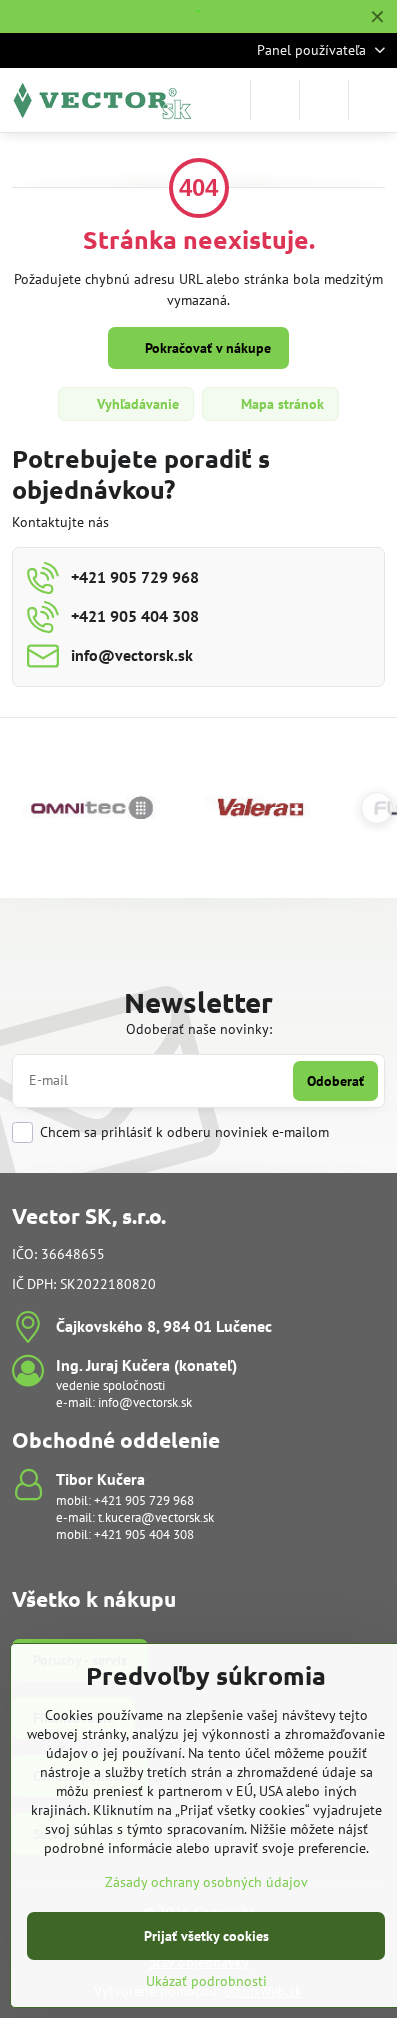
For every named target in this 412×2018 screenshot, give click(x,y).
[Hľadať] (275, 100)
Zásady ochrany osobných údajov (206, 1882)
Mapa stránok (280, 404)
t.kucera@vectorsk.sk (156, 1517)
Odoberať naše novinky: (199, 1029)
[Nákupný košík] (324, 100)
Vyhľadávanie (136, 404)
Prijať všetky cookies (206, 1936)
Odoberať (335, 1081)
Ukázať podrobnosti (206, 1981)
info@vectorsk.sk (145, 1402)
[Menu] (373, 100)
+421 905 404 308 (144, 1534)
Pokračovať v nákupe (206, 348)
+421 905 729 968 (144, 1500)
